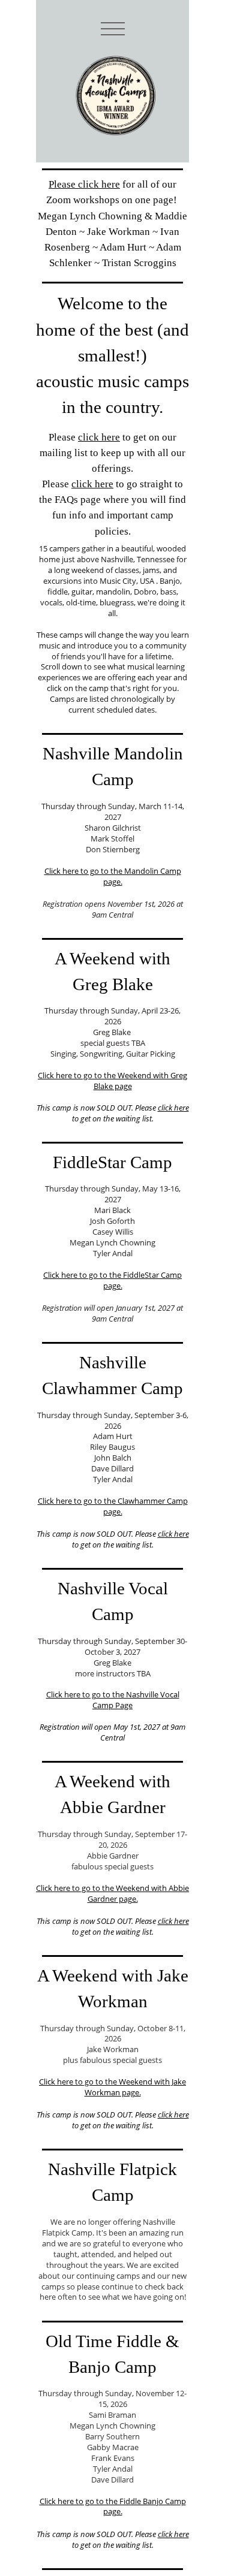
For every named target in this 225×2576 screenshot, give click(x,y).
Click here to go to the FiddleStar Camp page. (112, 1280)
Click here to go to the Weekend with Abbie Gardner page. (112, 1893)
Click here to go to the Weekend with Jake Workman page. (112, 2087)
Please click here (84, 184)
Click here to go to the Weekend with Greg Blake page (112, 1081)
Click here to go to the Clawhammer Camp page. (113, 1506)
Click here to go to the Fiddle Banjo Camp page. (113, 2506)
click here (99, 437)
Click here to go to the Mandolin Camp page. (113, 876)
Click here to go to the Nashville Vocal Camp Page (113, 1700)
